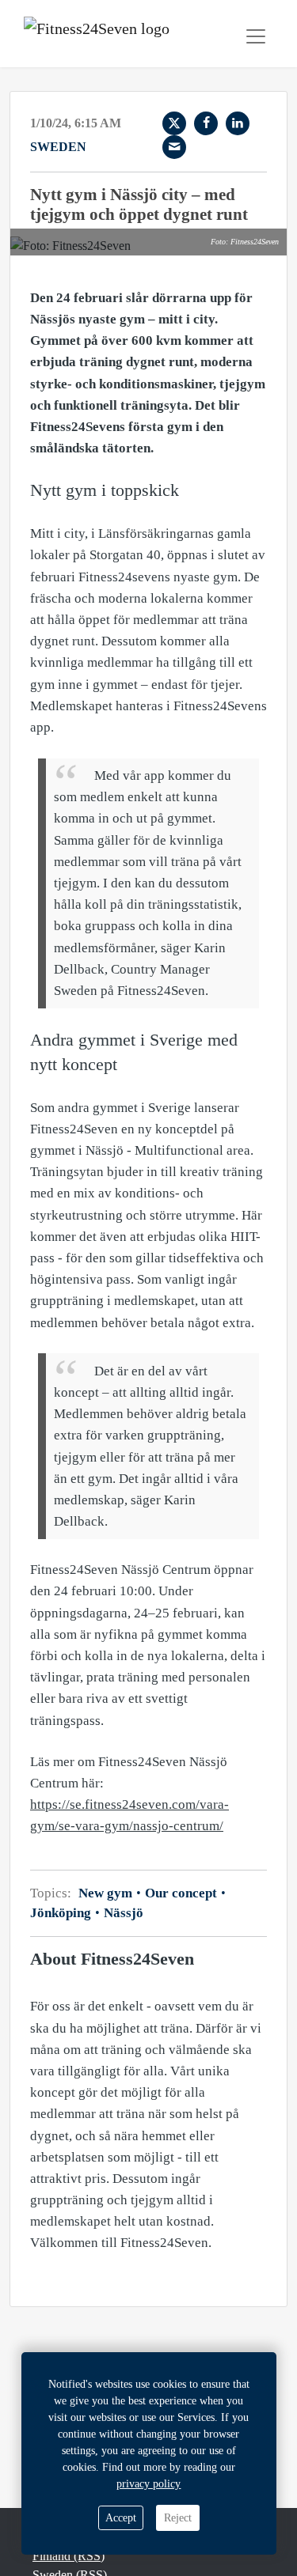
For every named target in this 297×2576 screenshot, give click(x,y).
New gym (107, 1893)
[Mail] (174, 147)
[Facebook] (206, 123)
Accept (121, 2518)
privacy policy (148, 2484)
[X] (174, 123)
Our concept (181, 1893)
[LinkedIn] (238, 123)
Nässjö (122, 1913)
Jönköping (62, 1913)
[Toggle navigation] (256, 36)
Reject (178, 2518)
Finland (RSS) (69, 2556)
